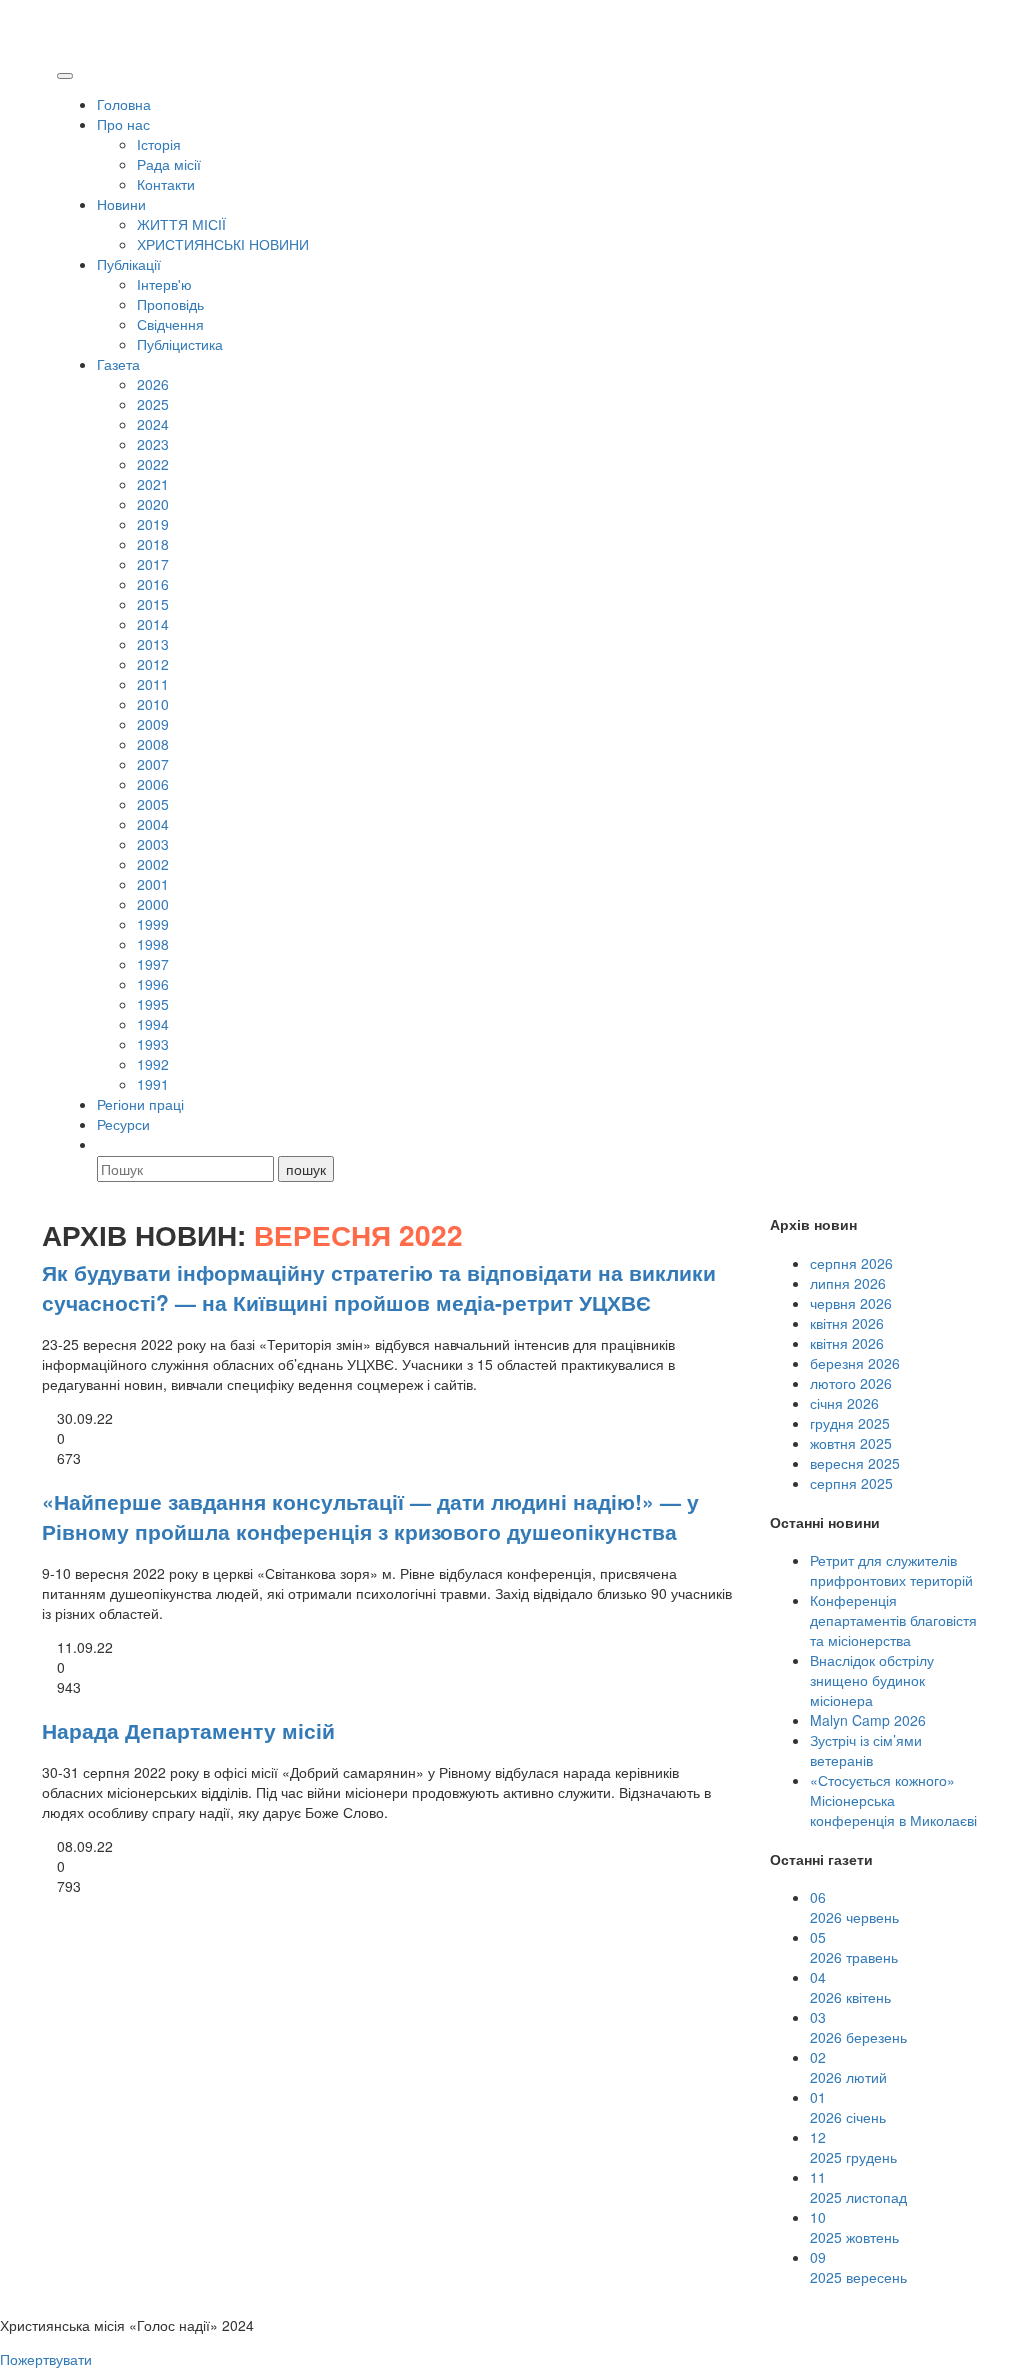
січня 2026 (844, 1403)
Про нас (123, 124)
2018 (153, 544)
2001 (153, 884)
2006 (153, 784)
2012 (153, 664)
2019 (153, 524)
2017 (153, 564)
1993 (153, 1044)
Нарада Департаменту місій (188, 1730)
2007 (153, 764)
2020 (153, 504)
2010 (153, 704)
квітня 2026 (847, 1323)
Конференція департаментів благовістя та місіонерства (893, 1620)
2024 (153, 424)
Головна (124, 104)
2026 (153, 384)
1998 (153, 944)
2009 (153, 724)
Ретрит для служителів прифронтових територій (891, 1570)
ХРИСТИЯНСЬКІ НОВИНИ (223, 244)
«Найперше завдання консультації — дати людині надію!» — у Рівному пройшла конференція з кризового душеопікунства (370, 1516)
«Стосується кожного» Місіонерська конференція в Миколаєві (893, 1800)
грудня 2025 (850, 1423)
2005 (153, 804)
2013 (153, 644)
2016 (153, 584)
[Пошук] (106, 1144)
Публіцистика (180, 344)
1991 (153, 1084)
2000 (153, 904)
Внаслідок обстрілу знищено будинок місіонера (872, 1680)
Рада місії (169, 164)
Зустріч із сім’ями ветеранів (866, 1750)
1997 (153, 964)
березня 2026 (855, 1363)
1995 (153, 1004)
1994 (153, 1024)
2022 (153, 464)
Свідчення (170, 324)
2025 (153, 404)
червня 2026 (851, 1303)
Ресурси (123, 1124)
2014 (153, 624)
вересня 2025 (855, 1463)
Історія (159, 144)
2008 (153, 744)
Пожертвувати (46, 2359)
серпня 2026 (851, 1263)
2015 (153, 604)
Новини (121, 204)
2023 (153, 444)
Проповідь (170, 304)
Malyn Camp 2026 (868, 1720)
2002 (153, 864)
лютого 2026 (851, 1383)
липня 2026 (848, 1283)
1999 (153, 924)
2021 (153, 484)
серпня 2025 (851, 1483)
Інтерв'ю (164, 284)
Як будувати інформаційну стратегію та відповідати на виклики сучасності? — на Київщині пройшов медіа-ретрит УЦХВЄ (379, 1287)
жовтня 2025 (851, 1443)
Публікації (129, 264)
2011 (153, 684)
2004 (153, 824)
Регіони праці (140, 1104)
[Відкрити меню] (65, 76)
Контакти (166, 184)
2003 (153, 844)
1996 (153, 984)
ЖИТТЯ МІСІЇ (181, 224)
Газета (118, 364)
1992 (153, 1064)
